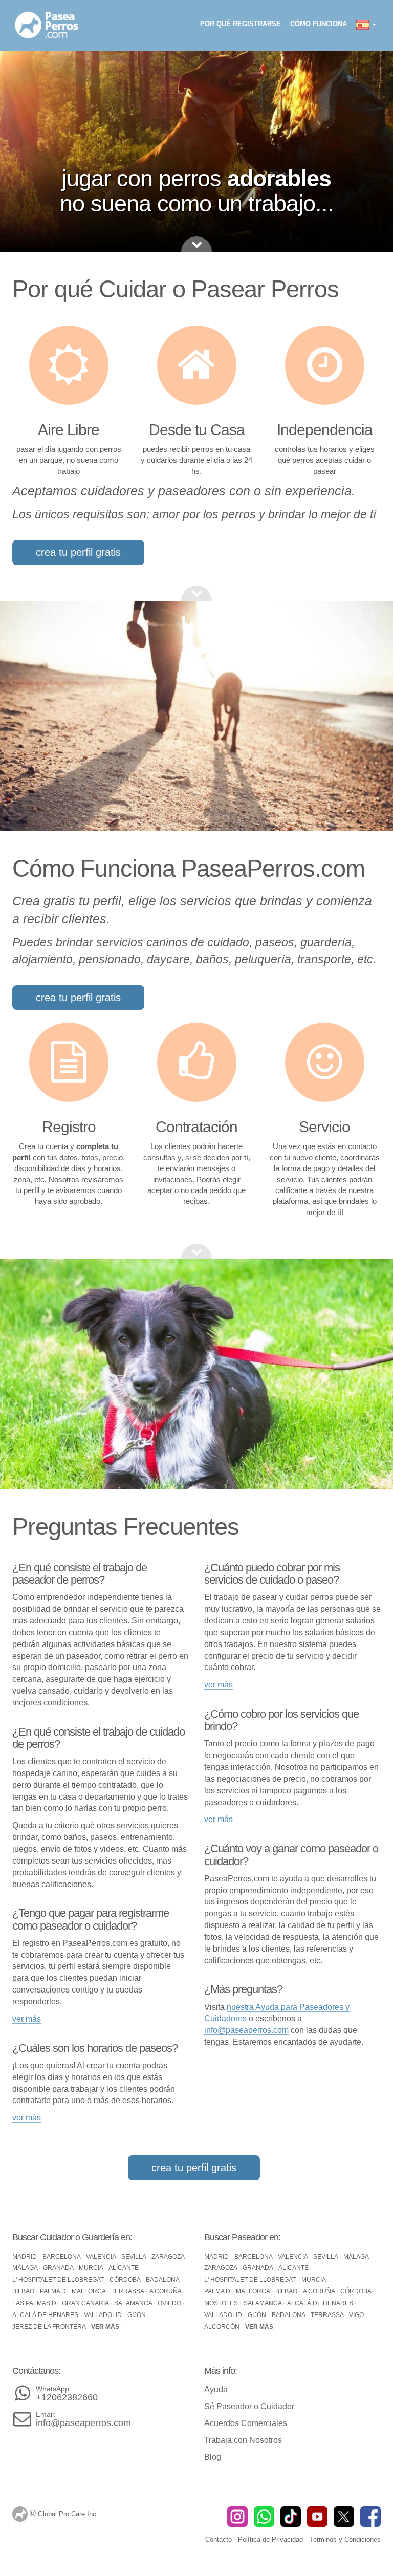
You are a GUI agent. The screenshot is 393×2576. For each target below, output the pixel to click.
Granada (59, 2268)
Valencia (102, 2257)
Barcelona (62, 2257)
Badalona (163, 2280)
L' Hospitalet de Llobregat (59, 2280)
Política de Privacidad (270, 2539)
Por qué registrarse (241, 24)
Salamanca (134, 2303)
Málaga (26, 2268)
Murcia (92, 2268)
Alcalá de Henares (46, 2315)
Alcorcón (223, 2327)
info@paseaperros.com (246, 2030)
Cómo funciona (319, 24)
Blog (213, 2457)
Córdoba (126, 2280)
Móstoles (222, 2303)
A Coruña (166, 2291)
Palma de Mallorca (73, 2291)
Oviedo (170, 2303)
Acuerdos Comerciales (246, 2423)
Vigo (357, 2315)
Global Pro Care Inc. (68, 2514)
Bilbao (24, 2291)
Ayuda (216, 2389)
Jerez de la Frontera (50, 2327)
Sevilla (134, 2257)
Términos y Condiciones (345, 2539)
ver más (27, 2019)
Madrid (25, 2257)
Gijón (137, 2315)
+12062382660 (67, 2394)
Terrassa (128, 2291)
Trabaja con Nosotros (243, 2440)
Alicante (124, 2268)
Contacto (219, 2539)
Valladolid (104, 2315)
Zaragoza (169, 2257)
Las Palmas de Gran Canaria (61, 2303)
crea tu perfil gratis (78, 552)
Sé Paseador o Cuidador (249, 2406)
